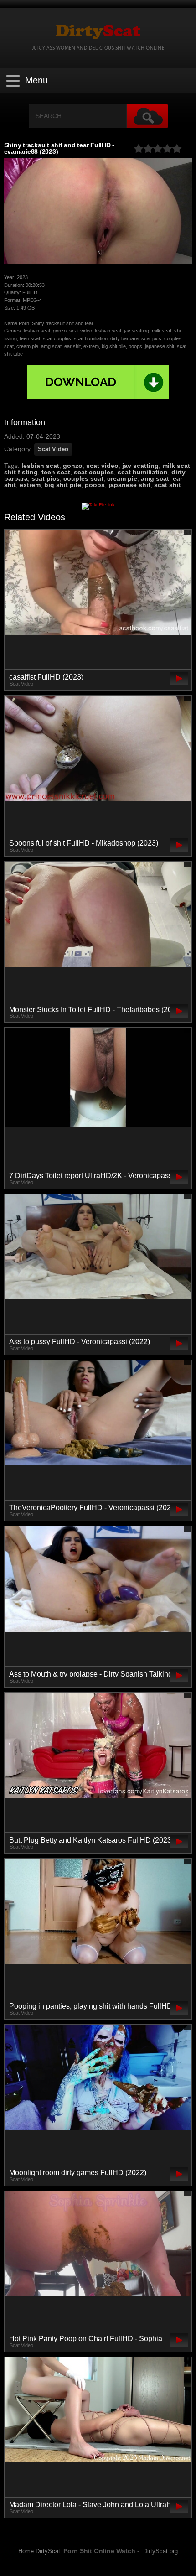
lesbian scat (40, 466)
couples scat (83, 478)
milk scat (176, 466)
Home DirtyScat (39, 2551)
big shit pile (63, 485)
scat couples (94, 472)
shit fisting (21, 472)
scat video (102, 466)
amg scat (155, 478)
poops (95, 485)
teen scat (56, 472)
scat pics (46, 478)
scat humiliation (143, 472)
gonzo (73, 466)
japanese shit (129, 485)
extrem (30, 485)
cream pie (122, 478)
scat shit (168, 485)
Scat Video (53, 449)
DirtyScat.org (160, 2551)
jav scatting (140, 466)
